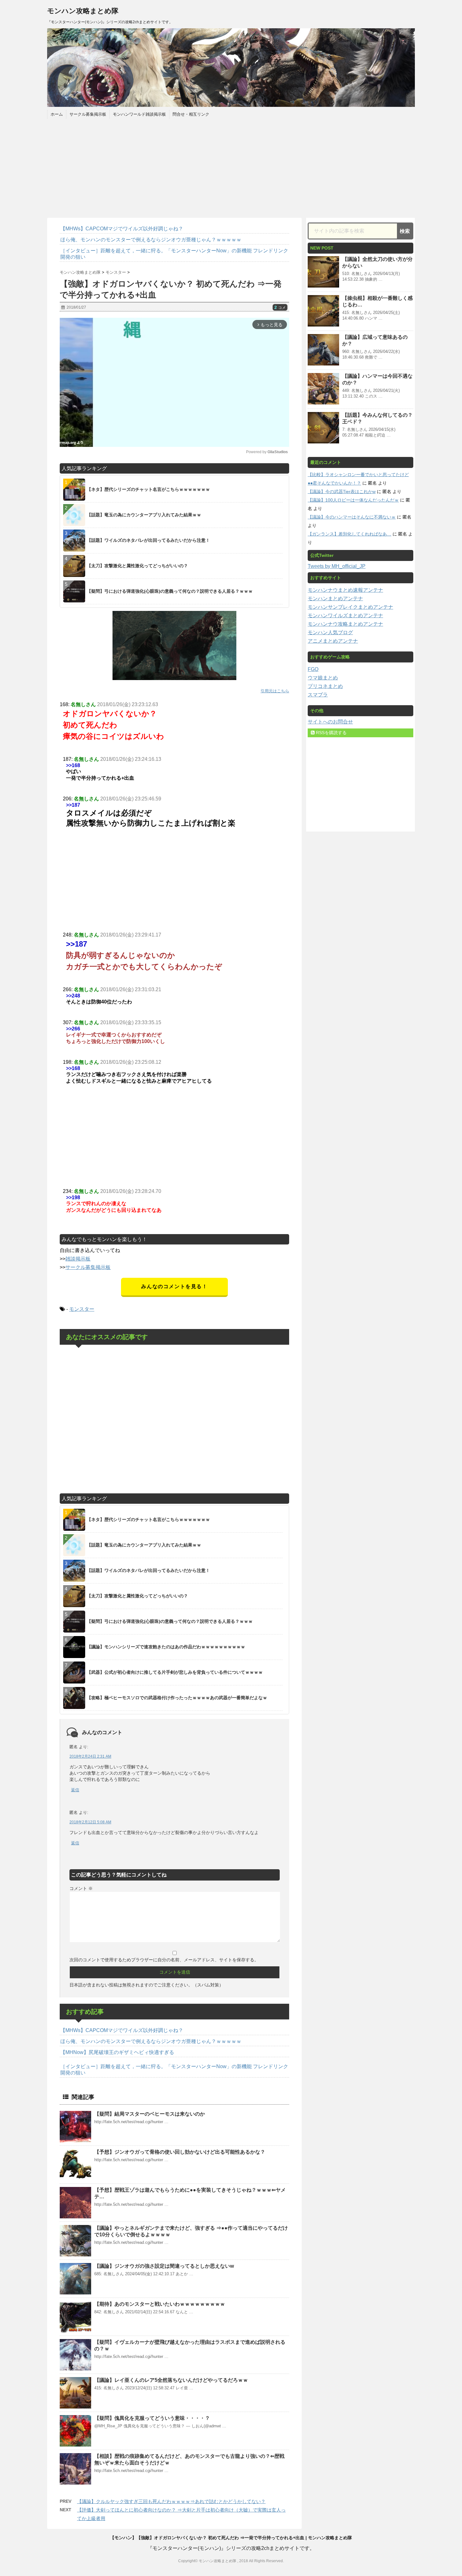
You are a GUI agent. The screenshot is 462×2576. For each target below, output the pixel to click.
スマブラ (318, 695)
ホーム (57, 114)
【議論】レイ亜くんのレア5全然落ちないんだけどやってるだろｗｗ (171, 2380)
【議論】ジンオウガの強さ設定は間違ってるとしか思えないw (164, 2266)
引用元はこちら (275, 691)
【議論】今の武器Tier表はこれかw (342, 492)
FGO (313, 669)
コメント (81, 1888)
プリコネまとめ (325, 686)
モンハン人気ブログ (330, 632)
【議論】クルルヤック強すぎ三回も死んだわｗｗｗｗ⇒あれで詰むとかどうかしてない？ (171, 2501)
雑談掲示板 (78, 1259)
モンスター (82, 1309)
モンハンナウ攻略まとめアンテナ (345, 624)
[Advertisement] (231, 168)
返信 (75, 1790)
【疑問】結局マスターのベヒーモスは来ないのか (150, 2114)
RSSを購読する (331, 733)
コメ (280, 308)
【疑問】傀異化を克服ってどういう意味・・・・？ (152, 2418)
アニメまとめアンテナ (333, 641)
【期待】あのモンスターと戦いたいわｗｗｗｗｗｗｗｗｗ (160, 2304)
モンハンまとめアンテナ (335, 599)
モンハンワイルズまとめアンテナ (345, 615)
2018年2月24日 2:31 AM (90, 1756)
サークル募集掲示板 (88, 114)
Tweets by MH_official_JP (337, 566)
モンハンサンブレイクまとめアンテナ (350, 607)
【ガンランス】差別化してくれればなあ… (349, 534)
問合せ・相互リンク (191, 114)
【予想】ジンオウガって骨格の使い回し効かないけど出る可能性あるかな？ (180, 2152)
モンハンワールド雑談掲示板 (139, 114)
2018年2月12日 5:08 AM (90, 1822)
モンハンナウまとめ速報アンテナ (345, 590)
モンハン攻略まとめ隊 (83, 11)
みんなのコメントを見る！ (174, 1286)
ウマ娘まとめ (323, 678)
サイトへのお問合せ (330, 722)
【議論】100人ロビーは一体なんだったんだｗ (353, 500)
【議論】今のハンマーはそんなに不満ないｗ (352, 517)
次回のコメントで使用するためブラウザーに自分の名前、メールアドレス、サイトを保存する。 (164, 1960)
